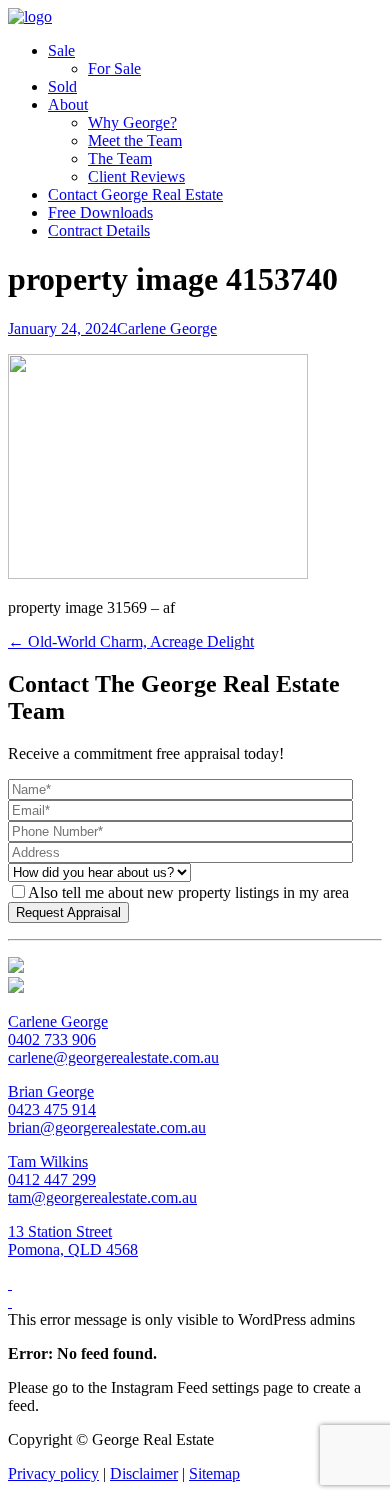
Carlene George (167, 328)
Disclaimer (144, 1473)
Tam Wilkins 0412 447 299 (52, 1170)
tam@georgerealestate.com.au (102, 1197)
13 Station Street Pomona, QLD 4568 (73, 1240)
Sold (62, 86)
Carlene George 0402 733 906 (58, 1030)
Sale (61, 50)
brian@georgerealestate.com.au (107, 1127)
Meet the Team (135, 140)
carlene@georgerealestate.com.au (113, 1057)
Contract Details (99, 230)
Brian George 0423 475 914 (52, 1100)
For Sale (114, 68)
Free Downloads (100, 212)
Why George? (132, 122)
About (68, 104)
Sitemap (214, 1473)
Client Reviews (136, 176)
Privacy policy (53, 1473)
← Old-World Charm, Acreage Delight (131, 641)
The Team (120, 158)
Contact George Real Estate (135, 194)
